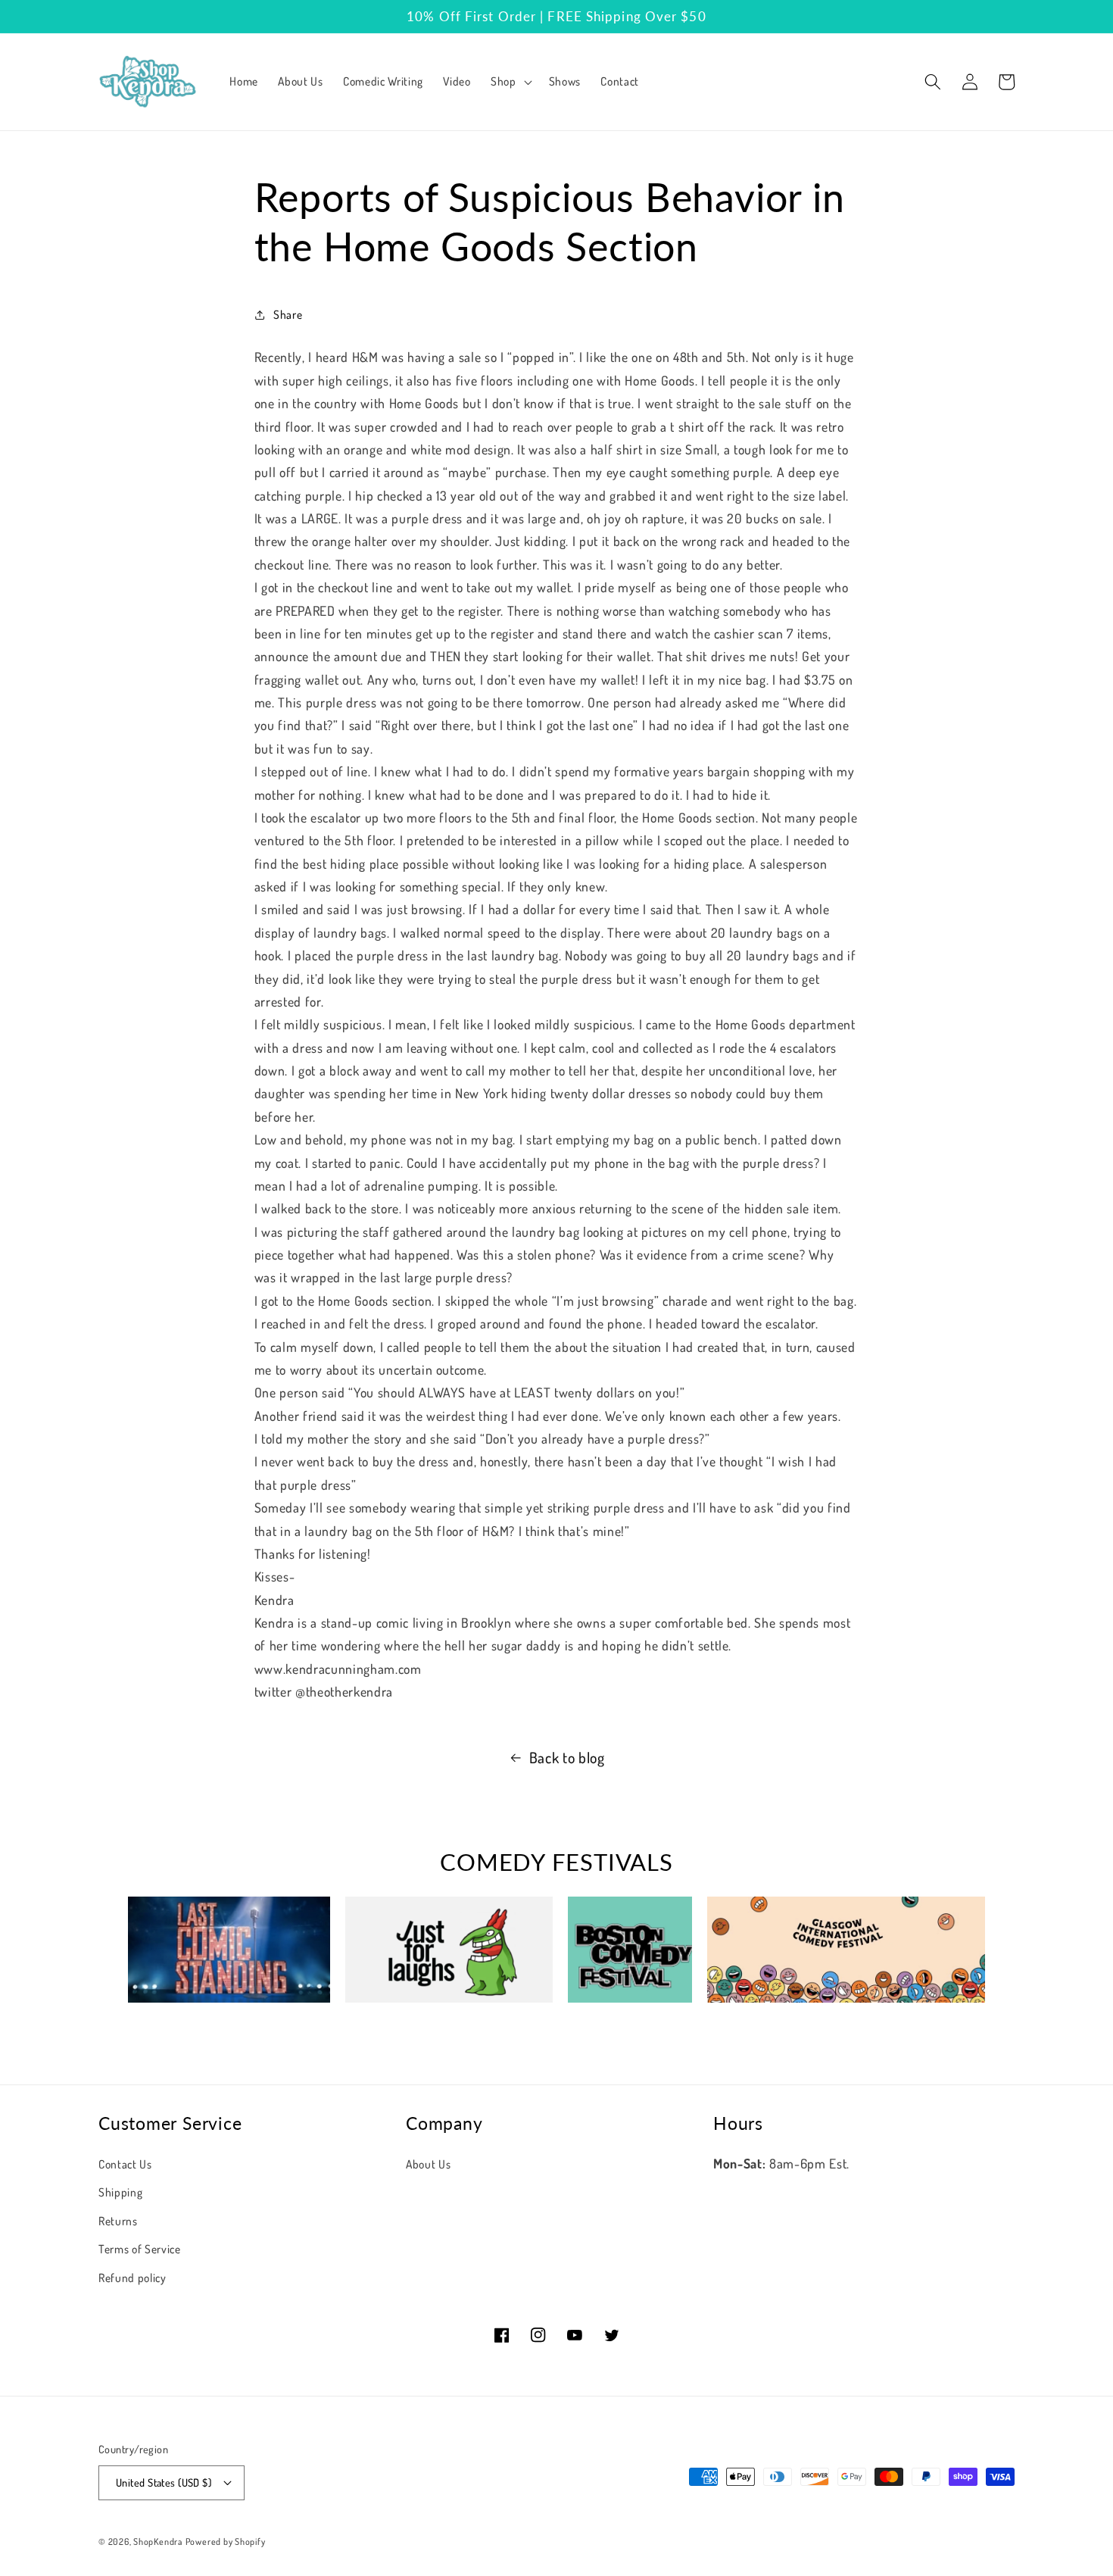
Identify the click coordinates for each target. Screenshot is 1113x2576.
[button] (510, 82)
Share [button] (288, 314)
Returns (118, 2221)
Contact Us (125, 2164)
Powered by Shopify (226, 2542)
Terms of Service (140, 2249)
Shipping (120, 2192)
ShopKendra (158, 2542)
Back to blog (567, 1758)
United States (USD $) (164, 2482)
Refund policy (132, 2278)
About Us (428, 2164)
